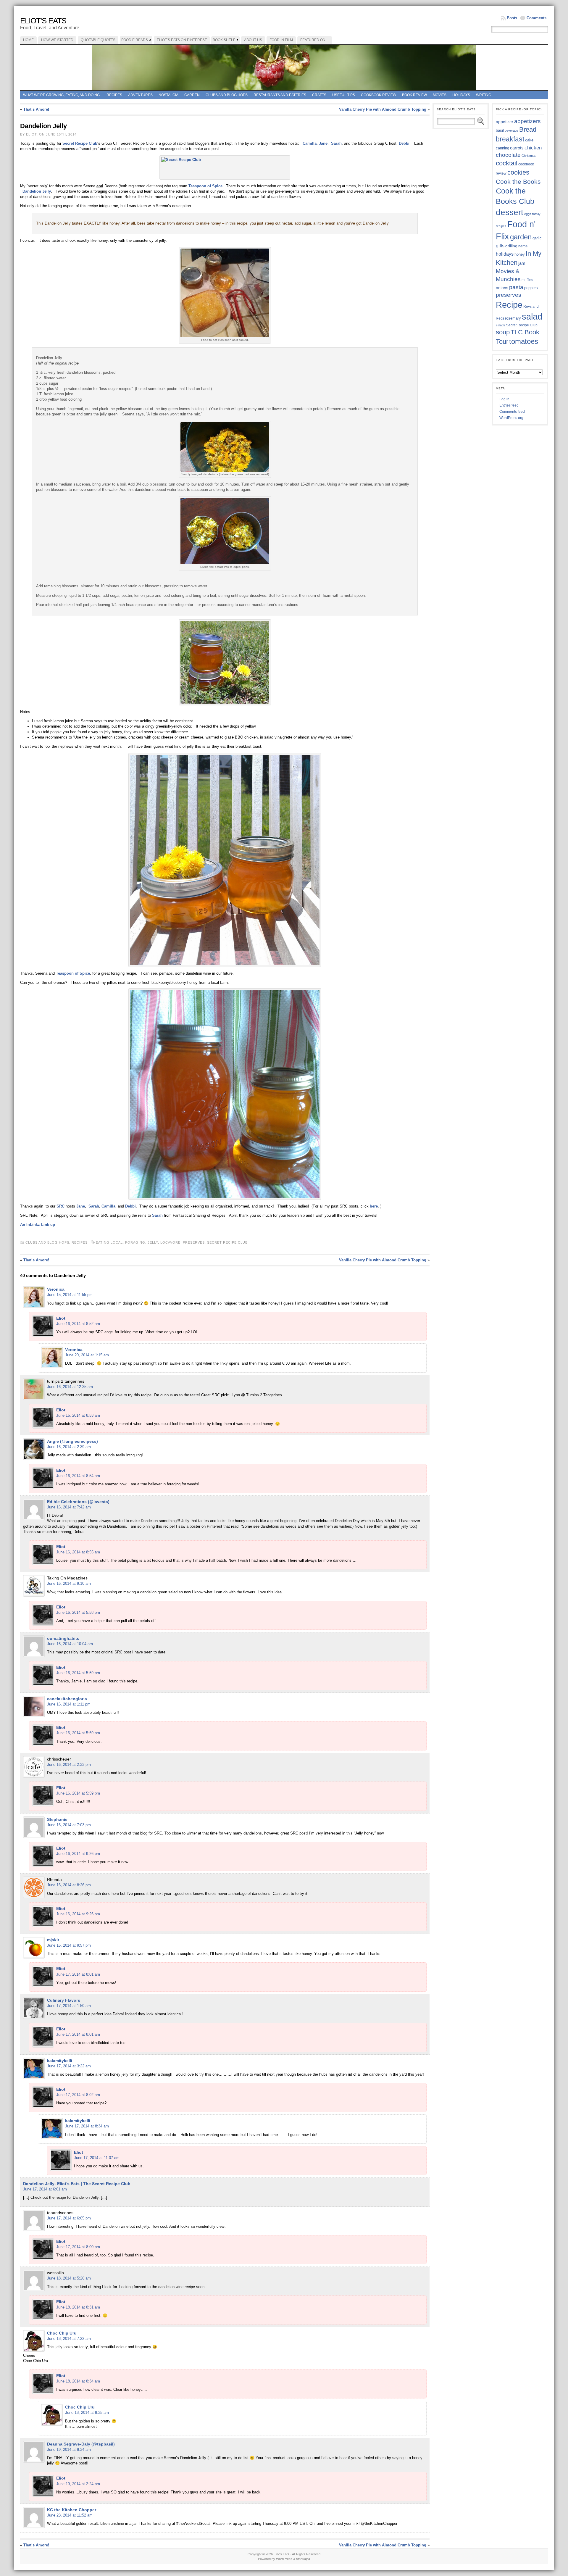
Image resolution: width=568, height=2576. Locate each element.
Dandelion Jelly (37, 191)
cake (529, 140)
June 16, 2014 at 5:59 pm (78, 1673)
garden (521, 237)
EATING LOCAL (109, 1242)
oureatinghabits (63, 1638)
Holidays (461, 95)
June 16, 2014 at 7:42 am (69, 1507)
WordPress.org (511, 418)
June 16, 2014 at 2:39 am (69, 1447)
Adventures (140, 95)
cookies (518, 172)
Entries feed (509, 405)
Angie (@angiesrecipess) (72, 1441)
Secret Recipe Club (80, 143)
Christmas (529, 156)
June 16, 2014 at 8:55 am (78, 1552)
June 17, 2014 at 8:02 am (78, 2095)
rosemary (513, 318)
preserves (194, 1242)
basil (500, 130)
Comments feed (512, 412)
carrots (517, 148)
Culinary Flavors (64, 2000)
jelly (153, 1242)
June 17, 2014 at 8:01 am (78, 1974)
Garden (192, 95)
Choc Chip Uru (62, 2333)
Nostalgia (168, 95)
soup (503, 332)
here (374, 1206)
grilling (511, 246)
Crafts (319, 95)
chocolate (508, 155)
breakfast (510, 139)
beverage (511, 130)
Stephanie (57, 1819)
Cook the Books (518, 182)
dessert (510, 212)
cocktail (507, 163)
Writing (484, 95)
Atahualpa (303, 2559)
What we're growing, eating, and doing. (62, 95)
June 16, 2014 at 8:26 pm (69, 1885)
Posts (512, 18)
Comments (536, 18)
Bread (528, 129)
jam (522, 263)
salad (532, 317)
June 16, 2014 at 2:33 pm (69, 1765)
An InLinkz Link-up (38, 1225)
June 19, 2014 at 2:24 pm (78, 2484)
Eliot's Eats (43, 21)
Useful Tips (344, 95)
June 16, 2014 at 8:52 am (78, 1324)
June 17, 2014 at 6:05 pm (69, 2218)
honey (520, 254)
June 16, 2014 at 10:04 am (70, 1644)
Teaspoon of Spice (205, 186)
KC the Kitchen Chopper (72, 2510)
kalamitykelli (60, 2061)
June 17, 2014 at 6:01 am (45, 2189)
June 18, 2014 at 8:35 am (87, 2413)
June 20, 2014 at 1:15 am (87, 1355)
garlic (537, 238)
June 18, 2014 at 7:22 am (69, 2339)
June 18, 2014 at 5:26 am (69, 2278)
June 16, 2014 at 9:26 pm (78, 1854)
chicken (533, 148)
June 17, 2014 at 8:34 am (87, 2126)
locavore (170, 1242)
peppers (531, 288)
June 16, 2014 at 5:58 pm (78, 1612)
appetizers (527, 121)
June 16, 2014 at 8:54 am (78, 1476)
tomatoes (524, 341)
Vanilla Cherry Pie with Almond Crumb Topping (383, 109)
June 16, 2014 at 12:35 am (70, 1387)
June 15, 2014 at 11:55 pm (70, 1295)
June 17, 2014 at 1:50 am (69, 2006)
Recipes (114, 95)
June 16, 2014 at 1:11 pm (69, 1704)
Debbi (404, 143)
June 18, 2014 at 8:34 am (78, 2381)
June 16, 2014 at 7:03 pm (69, 1825)
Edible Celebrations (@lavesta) (78, 1502)
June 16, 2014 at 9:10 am (69, 1583)
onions (502, 288)
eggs (528, 214)
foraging (135, 1242)
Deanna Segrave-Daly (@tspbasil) (81, 2444)
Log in (504, 399)
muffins (527, 280)
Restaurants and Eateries (280, 95)
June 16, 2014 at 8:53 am (78, 1415)
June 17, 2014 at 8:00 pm (78, 2247)
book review (414, 95)
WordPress (284, 2559)
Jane (323, 143)
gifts (500, 246)
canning (502, 148)
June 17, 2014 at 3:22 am (69, 2066)
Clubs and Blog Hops (227, 95)
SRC (61, 1206)
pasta (516, 287)
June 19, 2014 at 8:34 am (69, 2450)
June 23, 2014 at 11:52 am (70, 2515)
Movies (440, 95)
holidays (505, 254)
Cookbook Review (379, 95)
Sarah (336, 143)
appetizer (505, 122)
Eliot (61, 1318)
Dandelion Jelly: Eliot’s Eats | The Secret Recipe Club (77, 2184)
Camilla (310, 143)
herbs (523, 246)
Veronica (56, 1289)
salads (501, 325)
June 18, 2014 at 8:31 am (78, 2307)
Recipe (509, 305)
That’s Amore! (36, 109)
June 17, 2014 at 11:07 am (97, 2158)
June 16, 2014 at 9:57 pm (69, 1945)
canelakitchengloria (67, 1699)
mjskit (53, 1940)
